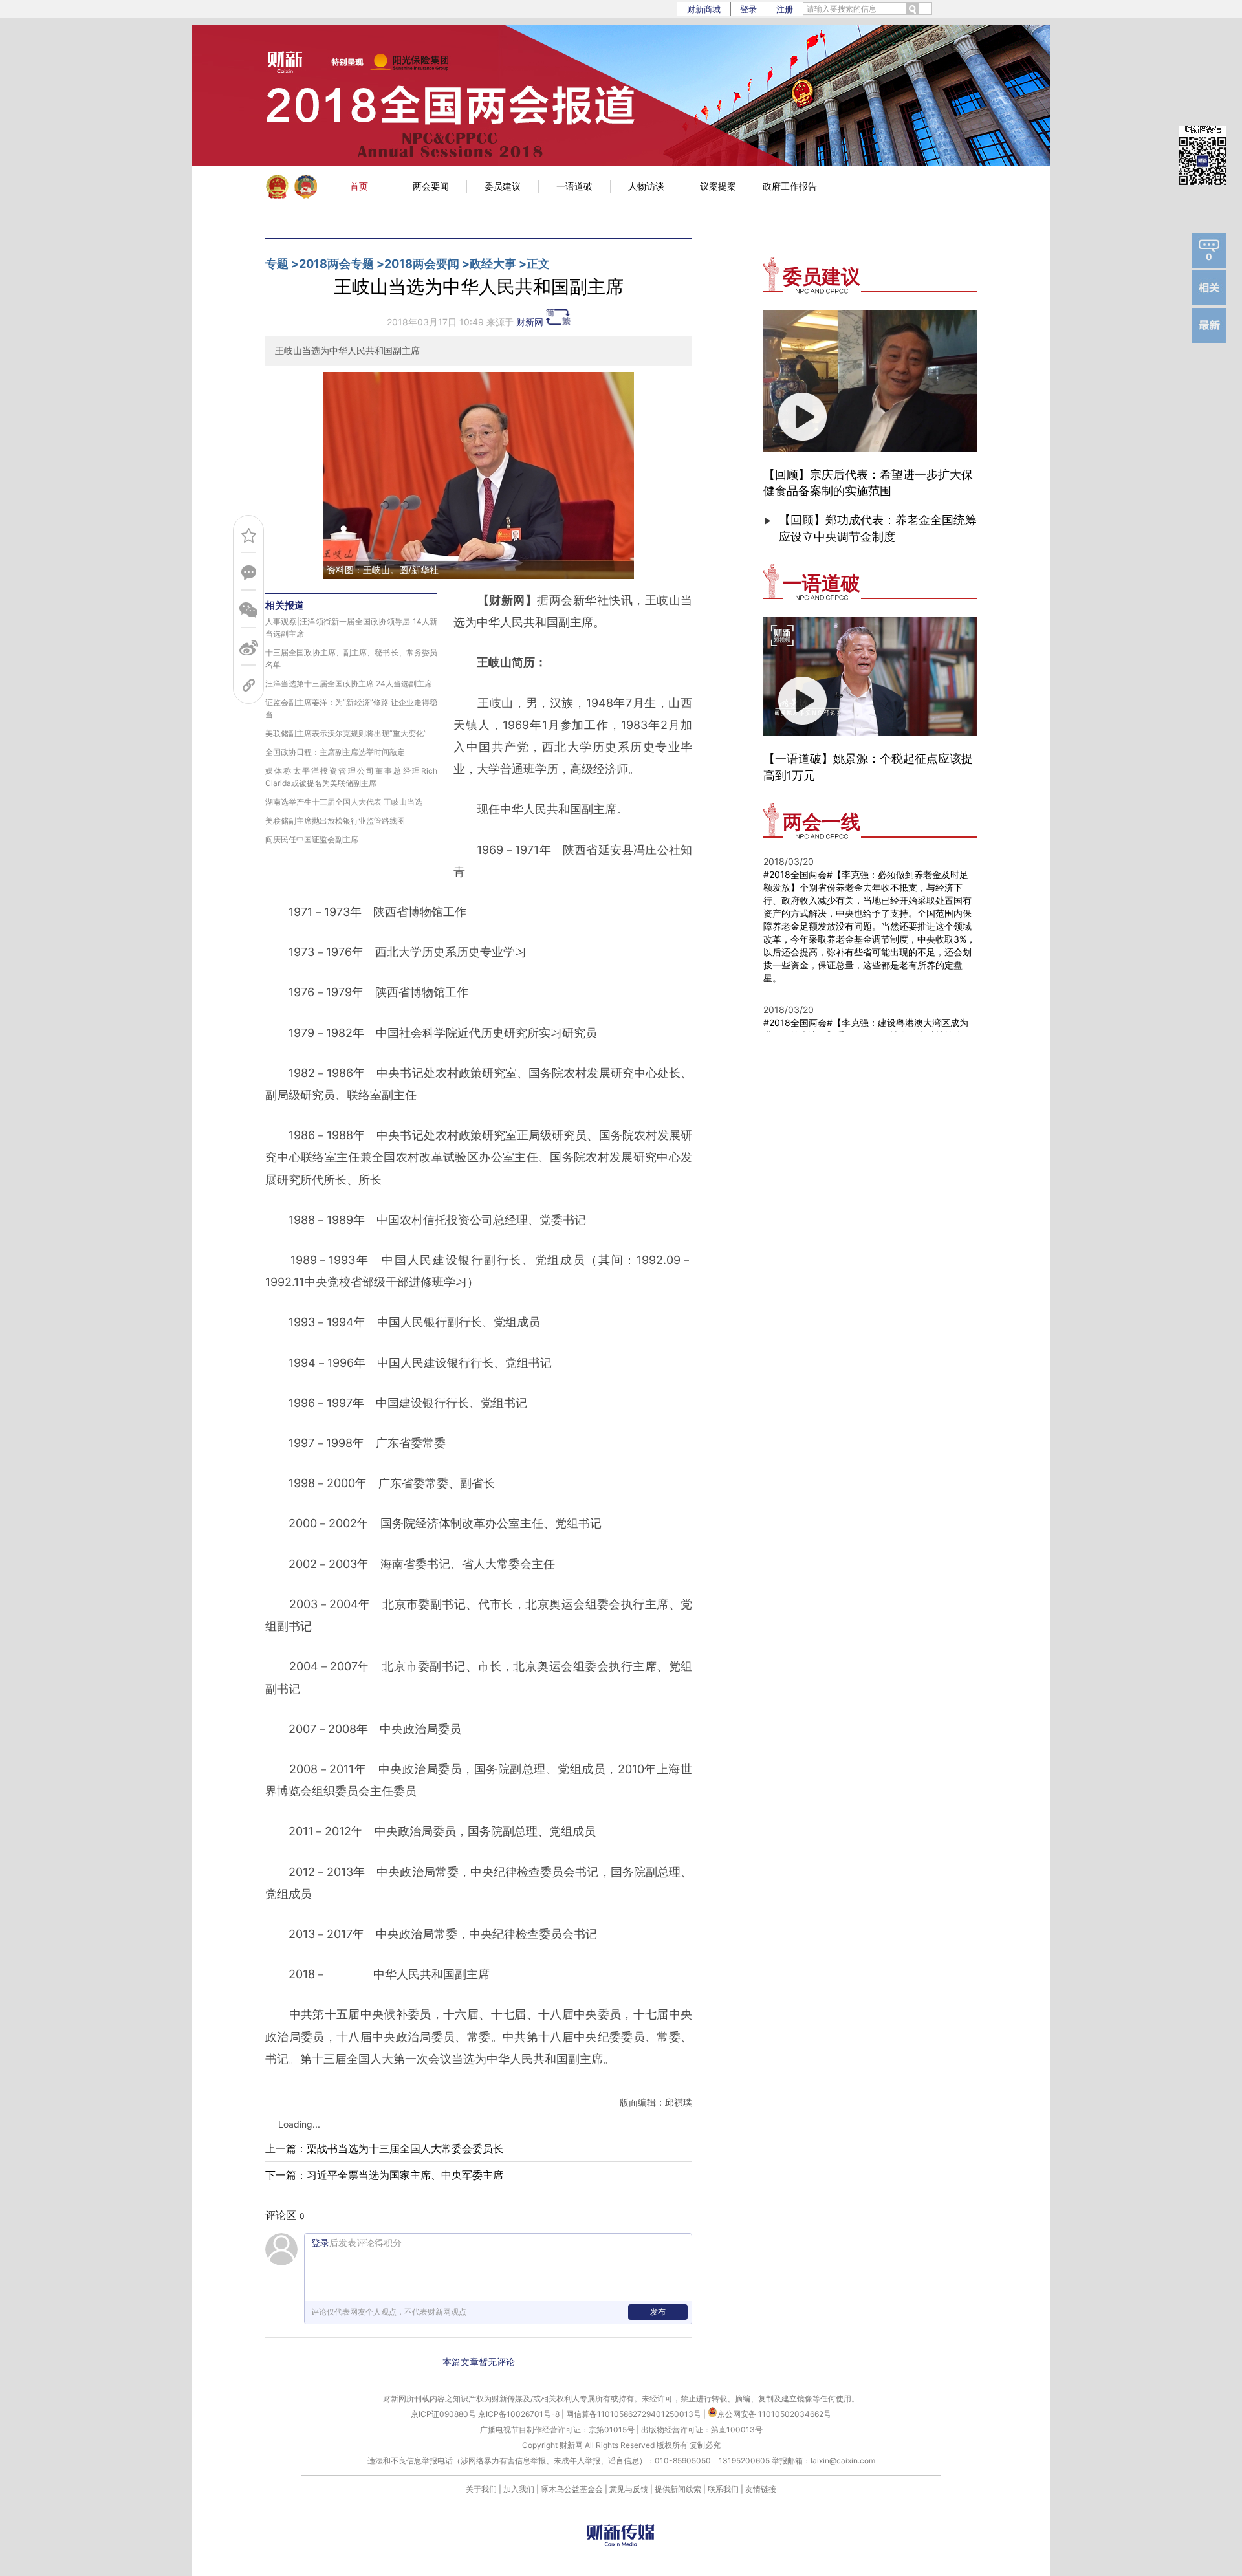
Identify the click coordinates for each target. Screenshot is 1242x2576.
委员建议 (503, 186)
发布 (658, 2312)
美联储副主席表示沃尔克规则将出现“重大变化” (346, 733)
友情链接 (761, 2489)
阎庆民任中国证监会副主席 (312, 839)
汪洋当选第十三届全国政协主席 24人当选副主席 (349, 683)
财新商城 (704, 9)
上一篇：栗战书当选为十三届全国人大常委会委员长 (384, 2148)
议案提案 (718, 186)
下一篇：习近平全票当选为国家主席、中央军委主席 (384, 2175)
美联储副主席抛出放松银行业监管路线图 (335, 821)
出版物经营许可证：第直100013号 (702, 2429)
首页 (359, 186)
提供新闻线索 (678, 2489)
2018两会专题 (336, 264)
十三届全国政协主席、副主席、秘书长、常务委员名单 (351, 659)
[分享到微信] (249, 610)
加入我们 (519, 2489)
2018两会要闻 (422, 264)
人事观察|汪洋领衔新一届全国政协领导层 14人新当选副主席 (351, 628)
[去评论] (249, 573)
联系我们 (723, 2489)
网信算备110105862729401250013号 (635, 2414)
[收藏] (249, 535)
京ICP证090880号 (443, 2414)
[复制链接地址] (249, 685)
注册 (785, 9)
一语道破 (574, 186)
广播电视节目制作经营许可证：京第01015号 (557, 2429)
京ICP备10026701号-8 (520, 2414)
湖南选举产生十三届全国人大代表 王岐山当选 (344, 802)
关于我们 (481, 2489)
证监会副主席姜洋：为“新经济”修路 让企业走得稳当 (351, 708)
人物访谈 (646, 186)
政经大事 (493, 264)
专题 (277, 264)
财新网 (530, 322)
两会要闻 (431, 186)
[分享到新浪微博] (249, 648)
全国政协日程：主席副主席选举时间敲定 (335, 752)
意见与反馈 (629, 2489)
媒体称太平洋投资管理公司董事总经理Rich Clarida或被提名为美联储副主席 (351, 777)
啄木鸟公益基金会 (573, 2489)
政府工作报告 (790, 186)
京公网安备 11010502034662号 (774, 2414)
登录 (748, 9)
